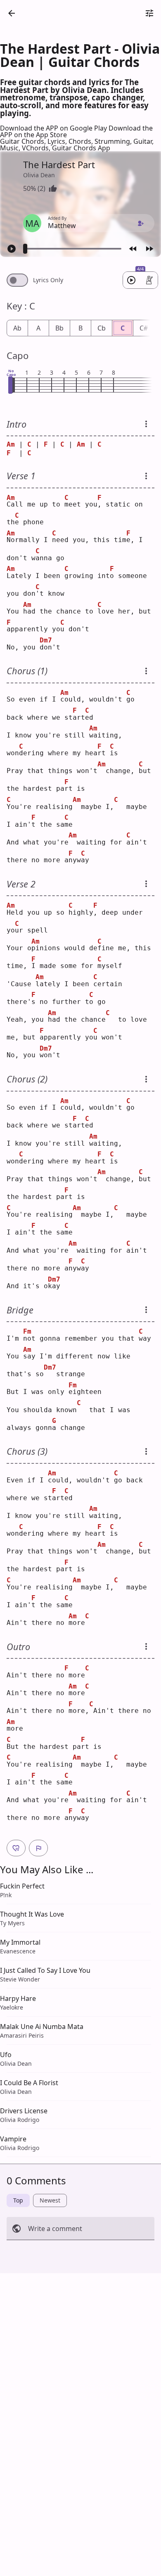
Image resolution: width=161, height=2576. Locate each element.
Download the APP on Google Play (54, 128)
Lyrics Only (48, 280)
